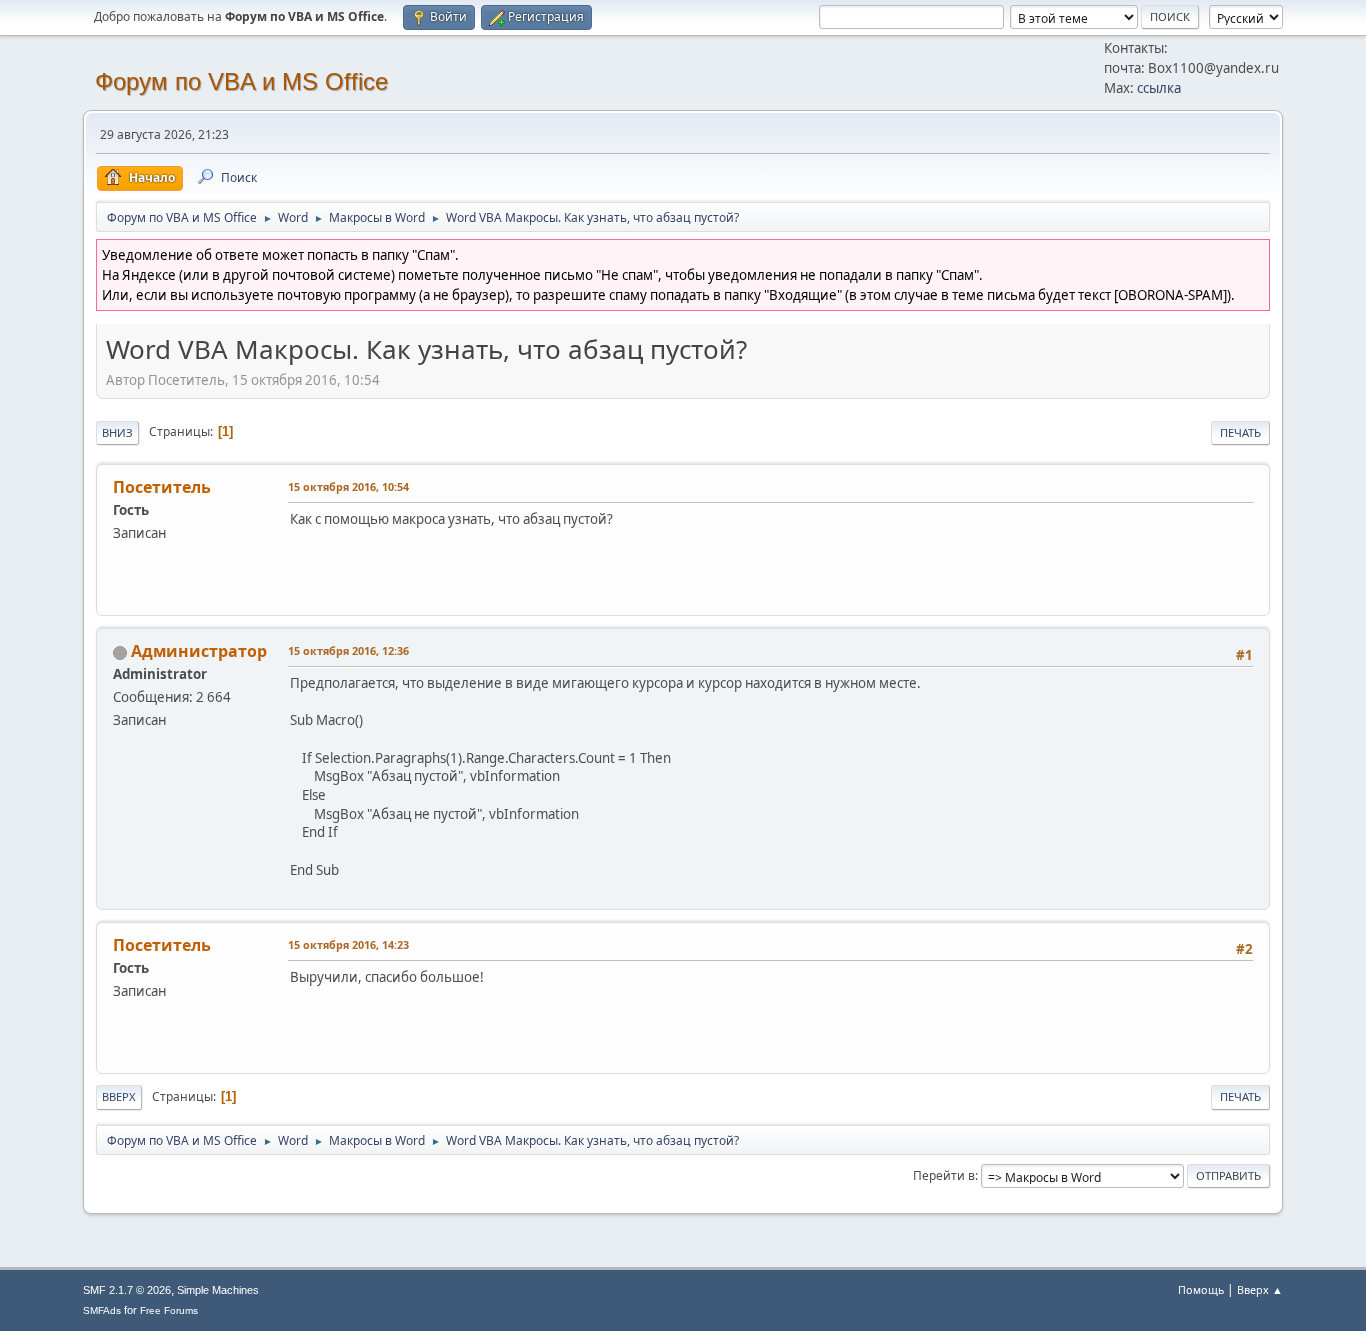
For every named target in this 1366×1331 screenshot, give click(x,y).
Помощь (1201, 1289)
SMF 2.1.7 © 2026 (127, 1290)
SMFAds (102, 1310)
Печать (1240, 432)
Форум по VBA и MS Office (241, 81)
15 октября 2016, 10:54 (348, 486)
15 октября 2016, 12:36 (348, 650)
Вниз (117, 432)
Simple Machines (218, 1290)
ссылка (1159, 88)
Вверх (119, 1096)
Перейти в (944, 1175)
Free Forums (169, 1310)
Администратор (199, 651)
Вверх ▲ (1260, 1289)
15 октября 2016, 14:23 (348, 944)
